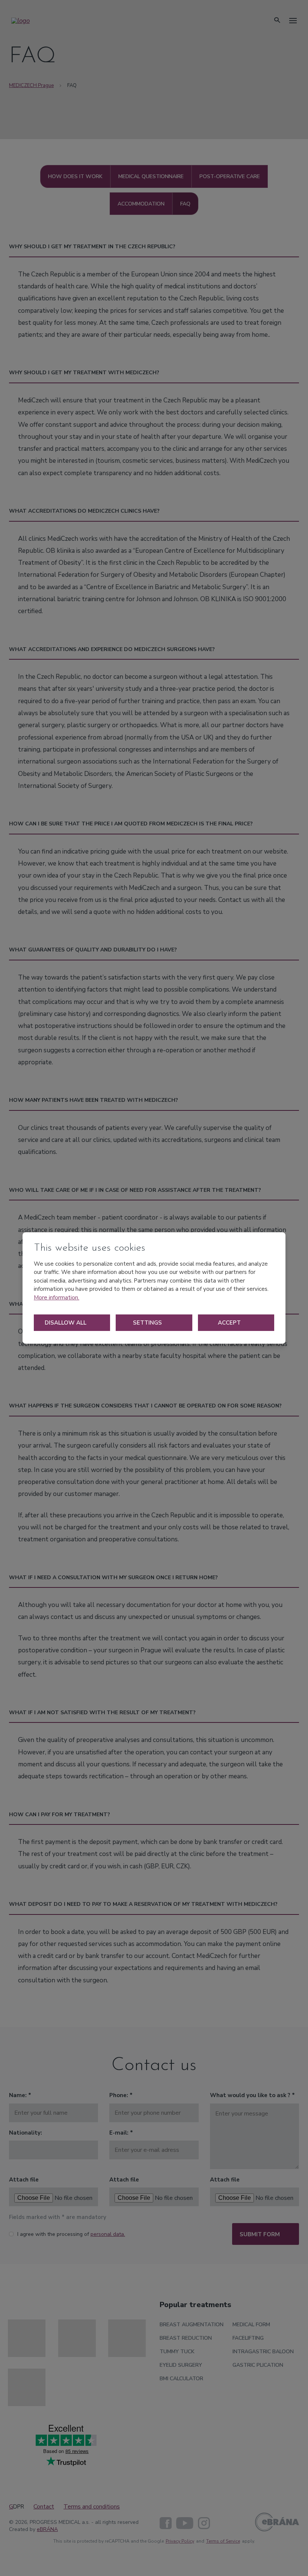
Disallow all (66, 1323)
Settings (148, 1323)
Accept (230, 1323)
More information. (57, 1298)
